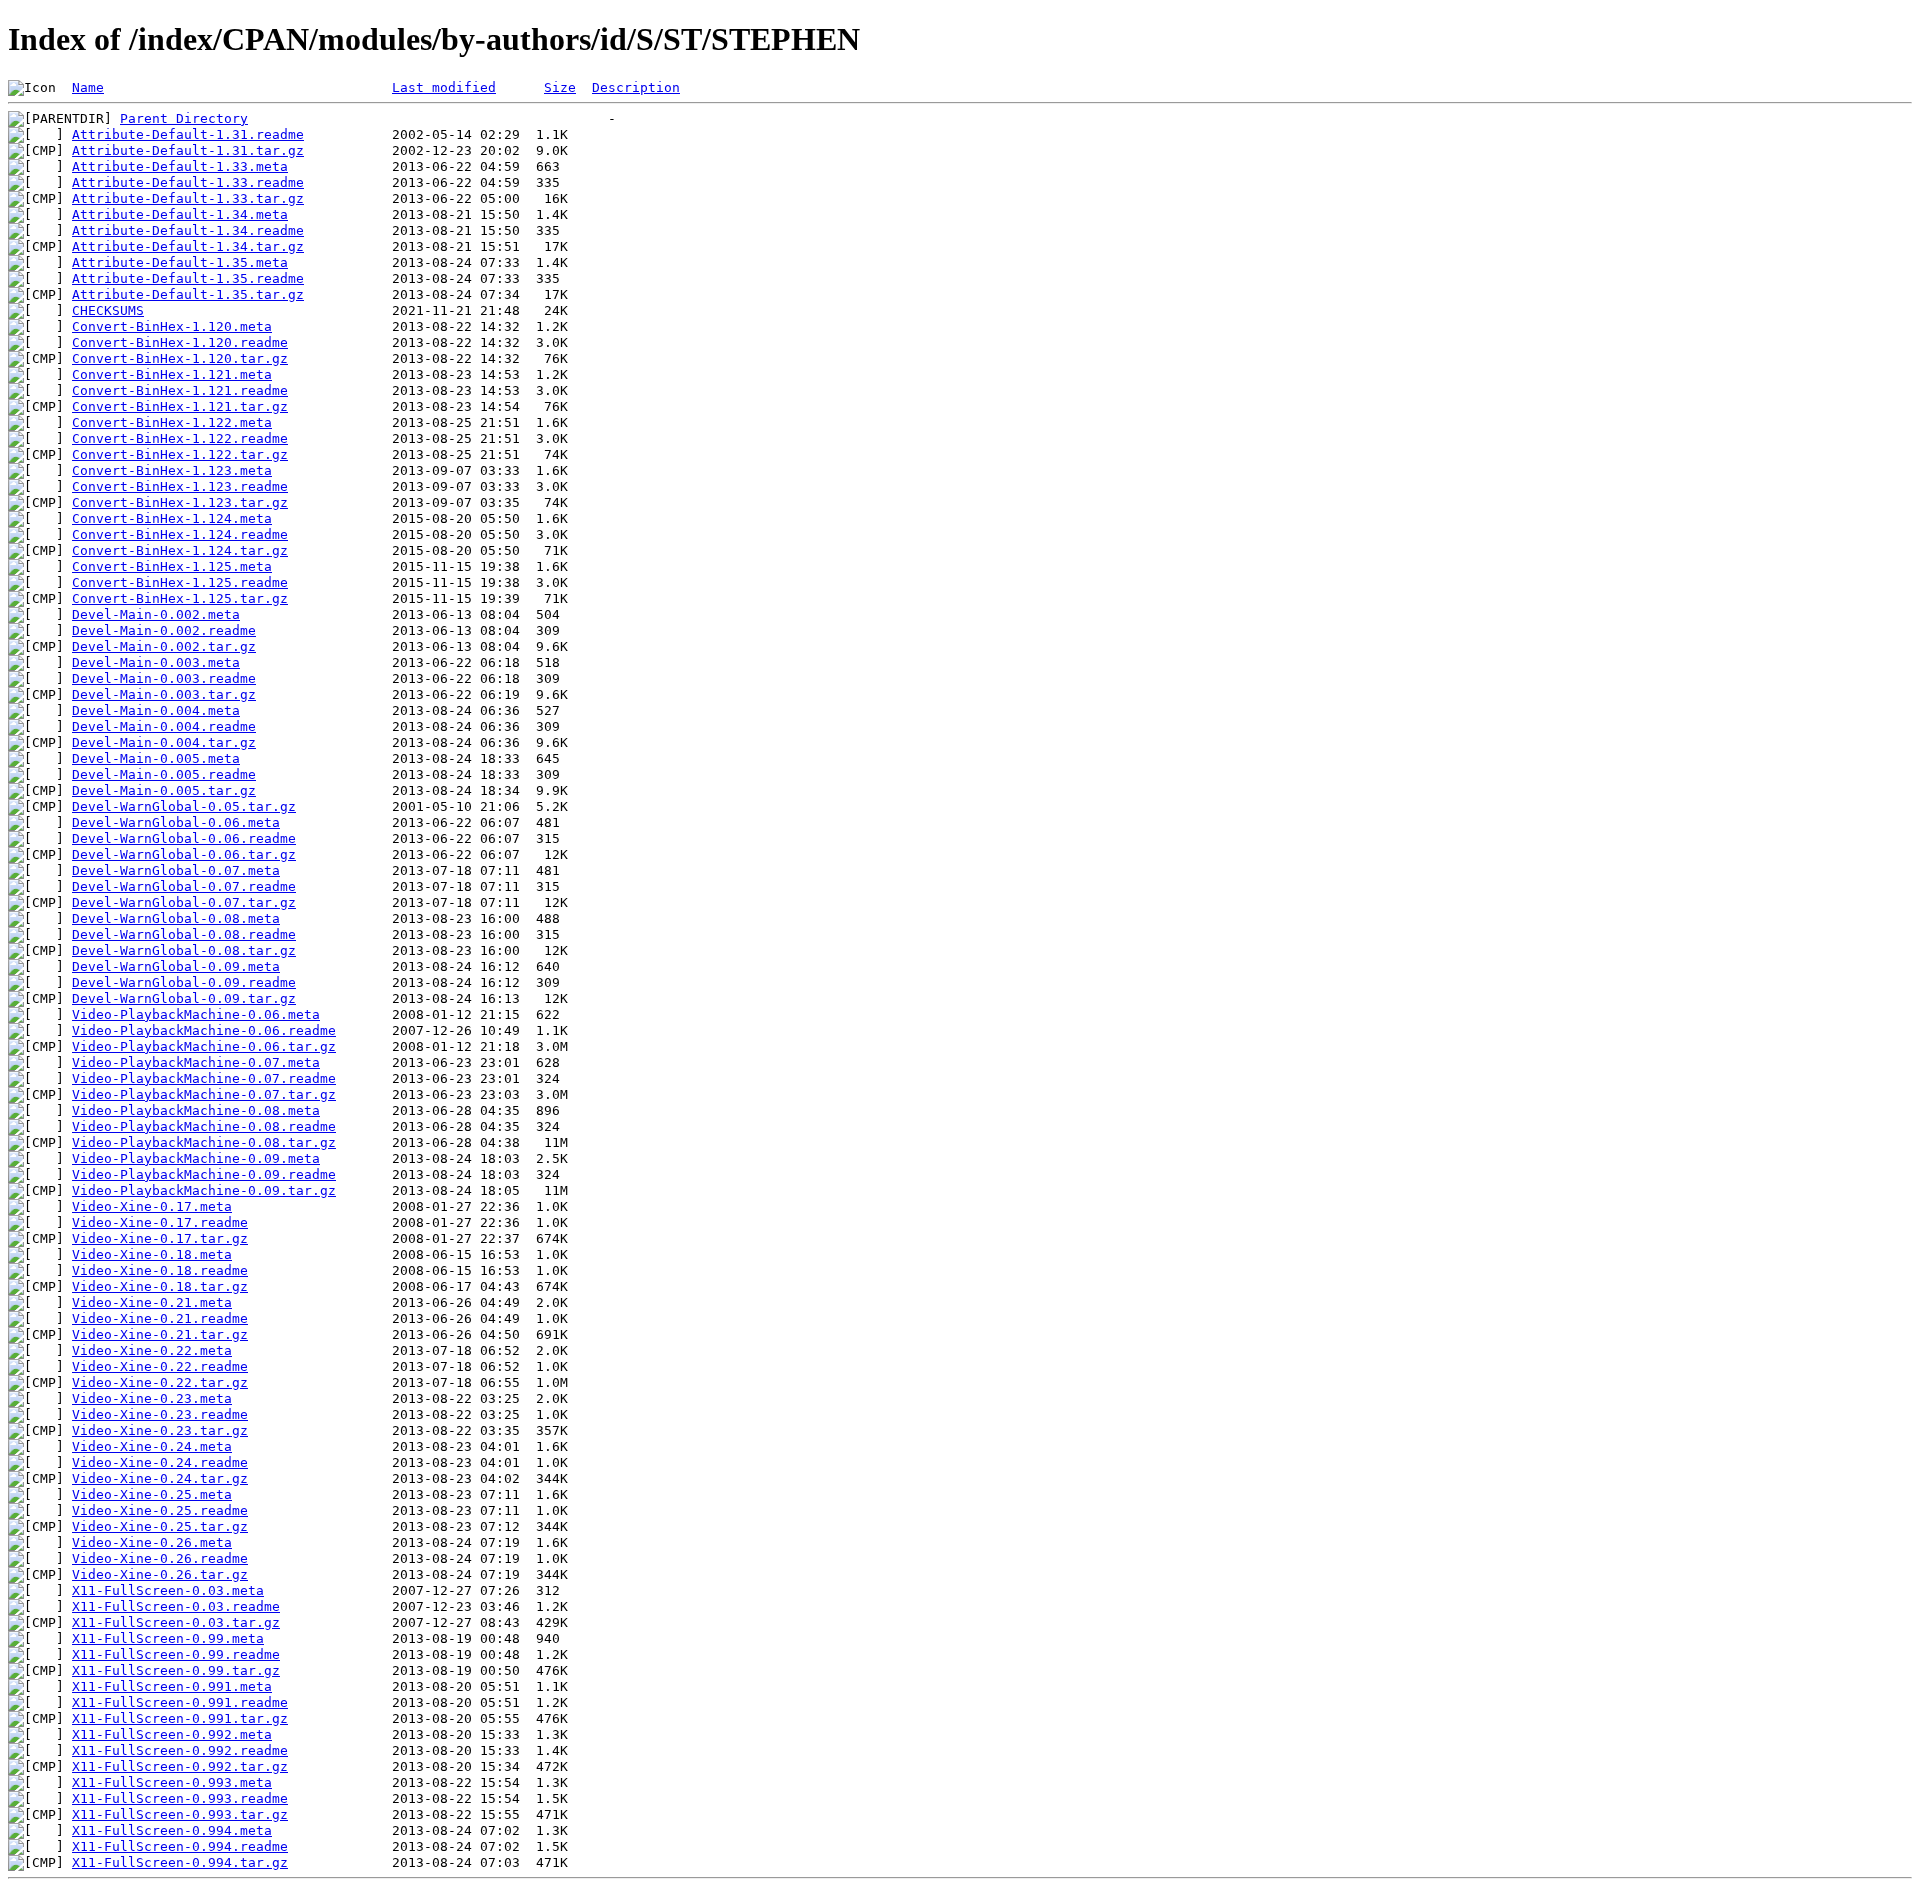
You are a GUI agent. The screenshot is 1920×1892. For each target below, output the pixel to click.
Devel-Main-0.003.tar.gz (164, 694)
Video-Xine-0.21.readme (160, 1318)
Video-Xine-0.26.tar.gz (160, 1574)
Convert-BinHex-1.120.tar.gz (180, 358)
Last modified (444, 87)
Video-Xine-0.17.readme (160, 1222)
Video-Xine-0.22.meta (152, 1350)
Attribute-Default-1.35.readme (188, 278)
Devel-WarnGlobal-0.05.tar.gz (184, 806)
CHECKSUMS (108, 310)
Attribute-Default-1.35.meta (180, 262)
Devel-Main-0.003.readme (164, 678)
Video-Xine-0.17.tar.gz (160, 1238)
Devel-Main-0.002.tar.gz (164, 646)
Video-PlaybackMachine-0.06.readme (204, 1030)
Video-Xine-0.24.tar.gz (160, 1478)
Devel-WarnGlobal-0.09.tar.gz (184, 998)
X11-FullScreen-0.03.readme (176, 1606)
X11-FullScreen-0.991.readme (180, 1702)
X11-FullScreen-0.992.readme (180, 1750)
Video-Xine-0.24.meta (152, 1446)
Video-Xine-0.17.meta (152, 1206)
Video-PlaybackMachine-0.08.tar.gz (204, 1142)
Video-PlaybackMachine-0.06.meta (196, 1014)
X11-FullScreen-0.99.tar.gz (176, 1670)
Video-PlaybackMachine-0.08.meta (196, 1110)
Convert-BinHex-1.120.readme (180, 342)
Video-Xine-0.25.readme (160, 1510)
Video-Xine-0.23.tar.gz (160, 1430)
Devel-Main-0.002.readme (164, 630)
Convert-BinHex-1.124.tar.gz (180, 550)
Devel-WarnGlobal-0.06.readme (184, 838)
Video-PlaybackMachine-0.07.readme (204, 1078)
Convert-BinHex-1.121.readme (180, 390)
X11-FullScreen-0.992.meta (172, 1734)
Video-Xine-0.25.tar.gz (160, 1526)
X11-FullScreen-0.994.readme (180, 1846)
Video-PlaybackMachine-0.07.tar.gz (204, 1094)
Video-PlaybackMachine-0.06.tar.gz (204, 1046)
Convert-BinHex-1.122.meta (172, 422)
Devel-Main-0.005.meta (156, 758)
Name (88, 87)
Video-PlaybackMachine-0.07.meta (196, 1062)
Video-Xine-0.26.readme (160, 1558)
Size (560, 87)
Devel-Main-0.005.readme (164, 774)
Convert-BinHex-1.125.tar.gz (180, 598)
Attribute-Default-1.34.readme (188, 230)
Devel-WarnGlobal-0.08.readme (184, 934)
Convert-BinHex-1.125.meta (172, 566)
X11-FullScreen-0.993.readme (180, 1798)
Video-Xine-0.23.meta (152, 1398)
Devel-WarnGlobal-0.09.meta (176, 966)
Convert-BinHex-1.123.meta (172, 470)
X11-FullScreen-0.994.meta (172, 1830)
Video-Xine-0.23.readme (160, 1414)
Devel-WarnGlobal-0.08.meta (176, 918)
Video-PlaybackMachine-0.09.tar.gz (204, 1190)
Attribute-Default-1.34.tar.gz (188, 246)
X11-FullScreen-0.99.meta (168, 1638)
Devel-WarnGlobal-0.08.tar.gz (184, 950)
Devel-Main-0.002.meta (156, 614)
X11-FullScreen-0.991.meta (172, 1686)
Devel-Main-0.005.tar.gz (164, 790)
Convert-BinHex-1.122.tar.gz (180, 454)
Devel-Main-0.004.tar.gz (164, 742)
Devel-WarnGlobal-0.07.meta (176, 870)
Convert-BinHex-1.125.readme (180, 582)
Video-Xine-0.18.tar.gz (160, 1286)
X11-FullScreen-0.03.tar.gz (176, 1622)
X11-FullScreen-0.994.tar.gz (180, 1862)
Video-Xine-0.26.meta (152, 1542)
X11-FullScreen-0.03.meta (168, 1590)
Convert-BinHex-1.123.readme (180, 486)
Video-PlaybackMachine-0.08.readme (204, 1126)
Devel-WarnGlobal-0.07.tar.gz (184, 902)
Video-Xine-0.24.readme (160, 1462)
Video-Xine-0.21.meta (152, 1302)
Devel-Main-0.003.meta (156, 662)
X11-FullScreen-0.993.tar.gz (180, 1814)
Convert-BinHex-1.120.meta (172, 326)
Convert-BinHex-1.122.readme (180, 438)
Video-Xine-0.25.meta (152, 1494)
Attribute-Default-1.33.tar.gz (188, 198)
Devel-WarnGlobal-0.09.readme (184, 982)
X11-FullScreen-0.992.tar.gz (180, 1766)
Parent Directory (184, 118)
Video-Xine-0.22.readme (160, 1366)
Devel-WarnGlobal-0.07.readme (184, 886)
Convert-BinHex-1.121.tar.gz (180, 406)
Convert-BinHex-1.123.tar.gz (180, 502)
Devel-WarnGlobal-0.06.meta (176, 822)
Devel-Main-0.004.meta (156, 710)
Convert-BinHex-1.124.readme (180, 534)
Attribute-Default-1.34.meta (180, 214)
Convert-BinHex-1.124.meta (172, 518)
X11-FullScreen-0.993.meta (172, 1782)
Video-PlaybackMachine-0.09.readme (204, 1174)
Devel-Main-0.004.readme (164, 726)
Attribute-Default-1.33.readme (188, 182)
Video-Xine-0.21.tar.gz (160, 1334)
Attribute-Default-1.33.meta (180, 166)
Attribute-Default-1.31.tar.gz (188, 150)
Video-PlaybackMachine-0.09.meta (196, 1158)
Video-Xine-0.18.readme (160, 1270)
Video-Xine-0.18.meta (152, 1254)
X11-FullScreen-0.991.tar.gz (180, 1718)
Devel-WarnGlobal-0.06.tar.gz (184, 854)
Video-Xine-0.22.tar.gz (160, 1382)
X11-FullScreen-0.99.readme (176, 1654)
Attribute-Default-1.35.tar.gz (188, 294)
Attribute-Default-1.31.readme (188, 134)
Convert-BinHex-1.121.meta (172, 374)
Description (636, 87)
